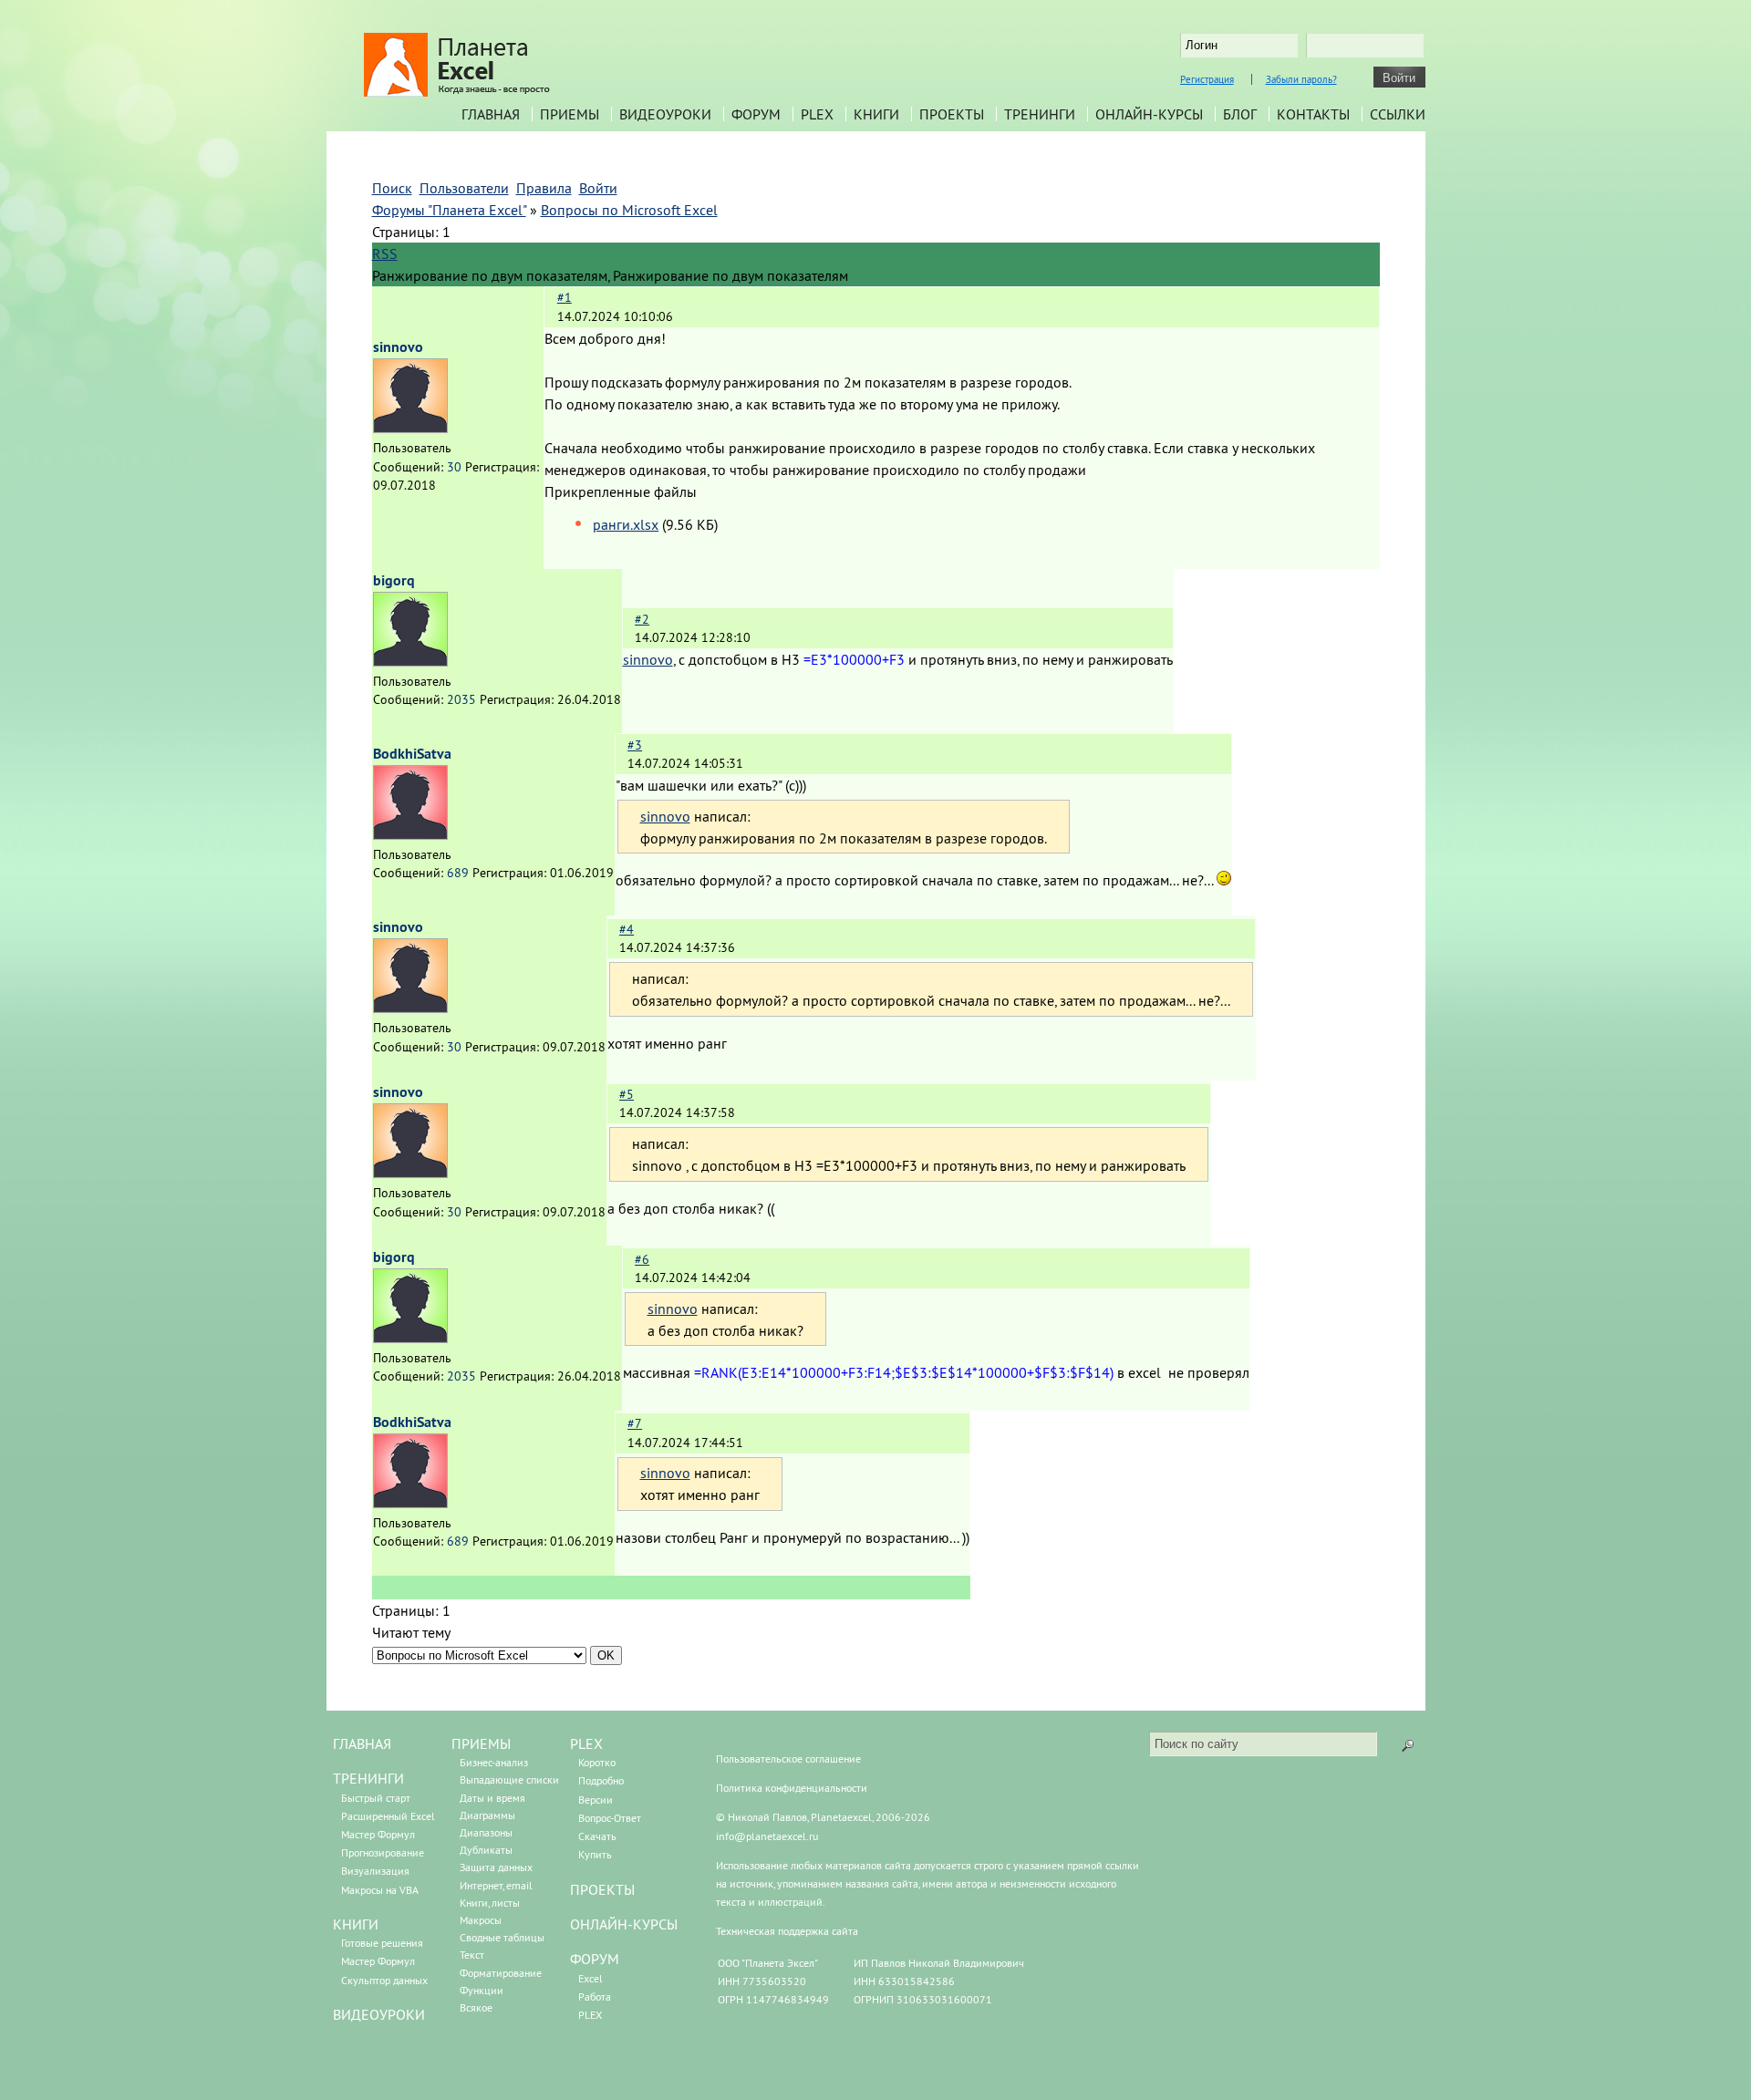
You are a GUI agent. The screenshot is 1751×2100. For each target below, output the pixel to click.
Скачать (597, 1836)
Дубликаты (486, 1850)
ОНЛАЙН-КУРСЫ (624, 1924)
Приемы (570, 114)
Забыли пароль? (1301, 79)
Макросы (481, 1920)
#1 (565, 297)
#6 (642, 1259)
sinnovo (398, 347)
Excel (591, 1978)
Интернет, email (496, 1885)
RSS (385, 253)
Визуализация (375, 1871)
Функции (482, 1990)
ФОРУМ (595, 1959)
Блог (1240, 114)
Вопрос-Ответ (610, 1818)
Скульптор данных (384, 1980)
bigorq (394, 580)
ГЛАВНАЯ (362, 1743)
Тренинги (1040, 114)
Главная (491, 114)
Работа (595, 1997)
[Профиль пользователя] (410, 428)
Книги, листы (490, 1903)
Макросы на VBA (380, 1890)
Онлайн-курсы (1149, 114)
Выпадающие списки (509, 1779)
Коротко (597, 1762)
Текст (472, 1955)
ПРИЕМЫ (481, 1743)
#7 (635, 1423)
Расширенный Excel (388, 1816)
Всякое (476, 2007)
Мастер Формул (378, 1834)
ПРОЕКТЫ (602, 1889)
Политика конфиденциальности (792, 1788)
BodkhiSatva (412, 754)
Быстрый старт (376, 1798)
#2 (642, 619)
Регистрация (1207, 79)
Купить (595, 1854)
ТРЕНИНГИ (368, 1778)
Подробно (601, 1780)
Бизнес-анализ (494, 1762)
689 (458, 873)
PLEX (817, 114)
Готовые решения (382, 1943)
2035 (461, 699)
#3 (635, 745)
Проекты (952, 114)
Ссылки (1398, 114)
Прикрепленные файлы (621, 491)
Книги (876, 114)
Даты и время (492, 1798)
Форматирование (501, 1973)
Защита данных (496, 1867)
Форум (756, 114)
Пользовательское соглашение (788, 1759)
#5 (627, 1094)
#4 (627, 929)
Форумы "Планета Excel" (449, 210)
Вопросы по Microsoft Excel (629, 210)
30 (454, 467)
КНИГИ (356, 1924)
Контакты (1313, 114)
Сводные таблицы (502, 1937)
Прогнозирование (383, 1852)
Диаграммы (487, 1815)
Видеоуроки (665, 114)
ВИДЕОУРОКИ (379, 2014)
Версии (596, 1800)
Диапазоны (486, 1832)
